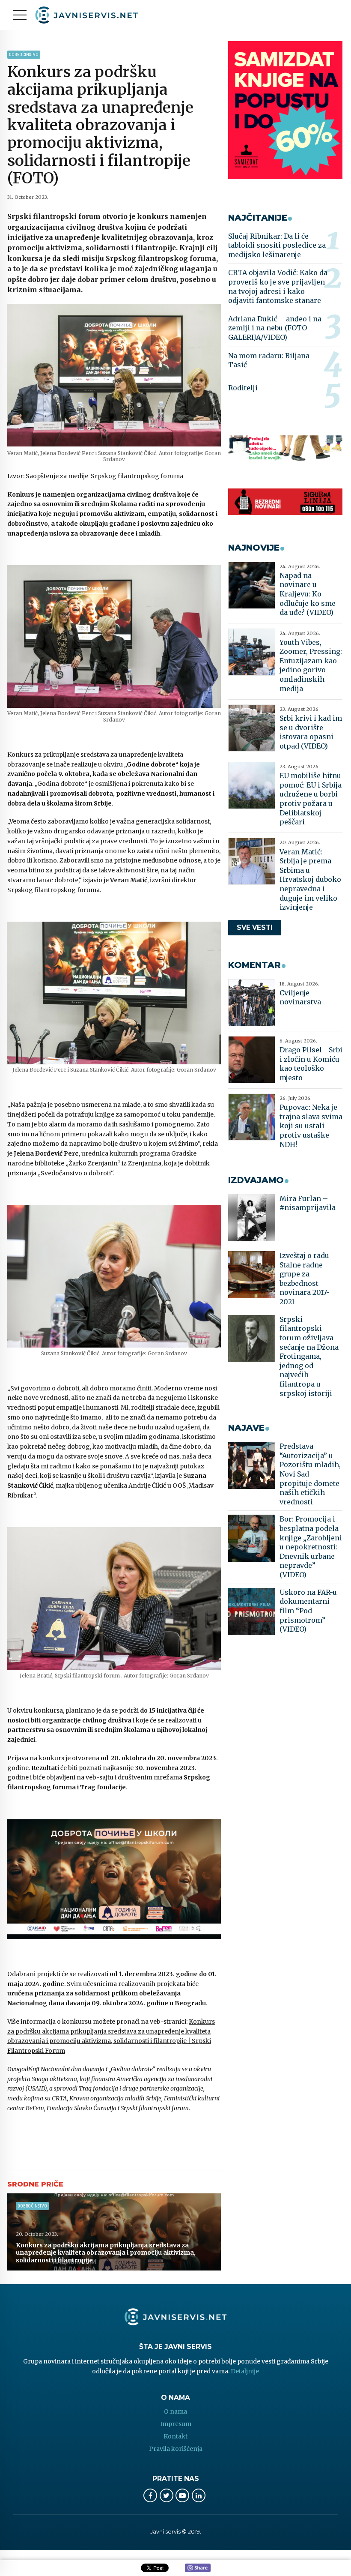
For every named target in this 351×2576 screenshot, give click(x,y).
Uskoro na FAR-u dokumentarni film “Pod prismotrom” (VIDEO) (308, 1611)
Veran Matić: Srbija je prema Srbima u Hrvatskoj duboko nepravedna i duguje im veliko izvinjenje (310, 880)
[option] (114, 375)
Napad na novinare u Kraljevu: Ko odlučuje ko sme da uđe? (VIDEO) (308, 594)
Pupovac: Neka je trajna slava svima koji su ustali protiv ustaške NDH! (311, 1126)
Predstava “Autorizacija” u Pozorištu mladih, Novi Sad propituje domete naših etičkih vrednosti (310, 1474)
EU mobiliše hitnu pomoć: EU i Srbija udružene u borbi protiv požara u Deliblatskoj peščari (311, 799)
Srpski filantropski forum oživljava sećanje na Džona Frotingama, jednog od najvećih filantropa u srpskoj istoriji (309, 1356)
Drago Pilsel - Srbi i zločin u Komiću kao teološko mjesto (311, 1064)
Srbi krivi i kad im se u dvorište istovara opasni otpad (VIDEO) (311, 732)
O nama (175, 2411)
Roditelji (243, 388)
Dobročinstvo (24, 55)
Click (198, 2568)
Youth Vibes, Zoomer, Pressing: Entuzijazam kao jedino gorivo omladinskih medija (311, 665)
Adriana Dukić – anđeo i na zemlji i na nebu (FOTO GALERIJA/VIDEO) (275, 328)
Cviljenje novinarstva (300, 997)
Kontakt (175, 2436)
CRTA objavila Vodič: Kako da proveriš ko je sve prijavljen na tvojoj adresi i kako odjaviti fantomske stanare (278, 286)
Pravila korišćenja (176, 2449)
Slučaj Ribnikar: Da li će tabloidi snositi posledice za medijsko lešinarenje (277, 245)
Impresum (176, 2424)
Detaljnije (245, 2371)
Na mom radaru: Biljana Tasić (269, 360)
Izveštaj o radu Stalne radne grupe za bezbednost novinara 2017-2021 (305, 1279)
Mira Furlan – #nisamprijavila (308, 1203)
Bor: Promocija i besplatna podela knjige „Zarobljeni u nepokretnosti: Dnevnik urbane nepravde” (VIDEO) (311, 1547)
